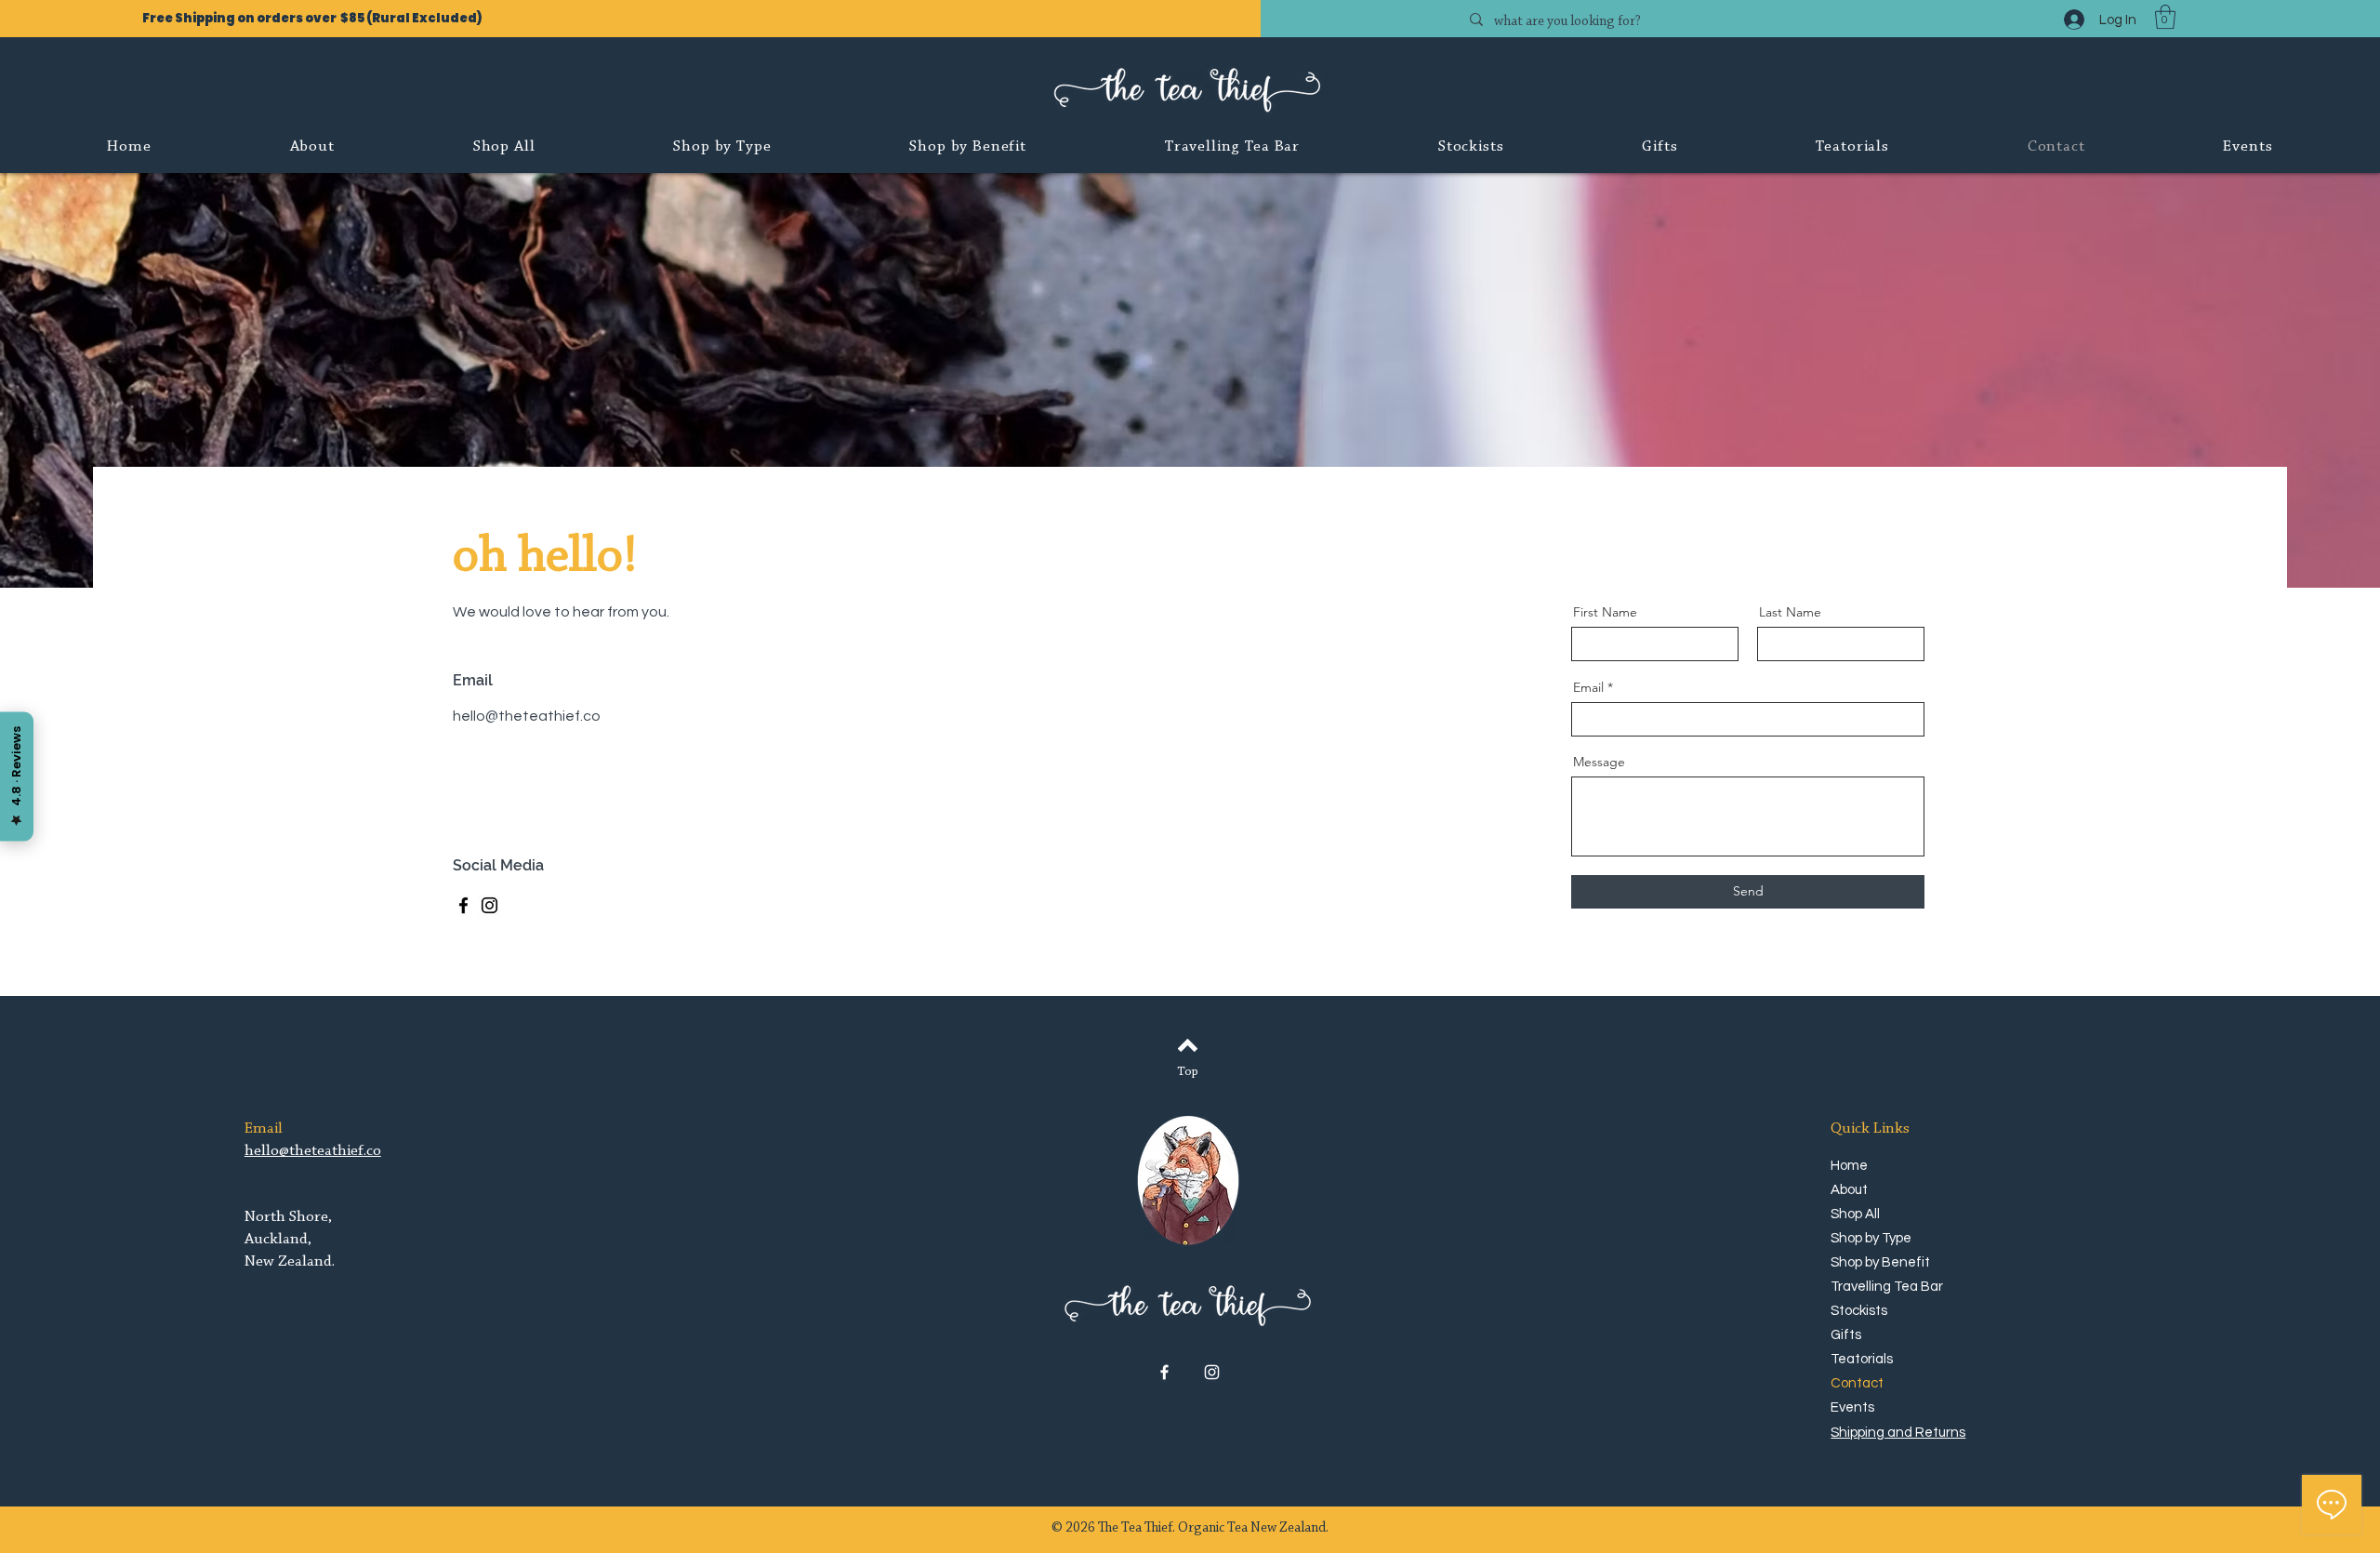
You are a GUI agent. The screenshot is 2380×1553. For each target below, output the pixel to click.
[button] (2165, 17)
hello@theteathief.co (527, 716)
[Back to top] (1188, 1045)
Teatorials (1862, 1359)
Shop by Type (1871, 1238)
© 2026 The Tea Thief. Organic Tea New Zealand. (1190, 1528)
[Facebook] (463, 905)
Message (1599, 762)
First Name (1605, 612)
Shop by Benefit (1880, 1262)
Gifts (1846, 1335)
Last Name (1790, 612)
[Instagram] (489, 905)
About (1849, 1190)
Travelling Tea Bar (1883, 1287)
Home (1849, 1166)
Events (1852, 1407)
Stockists (1859, 1311)
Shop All (1855, 1214)
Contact (1857, 1383)
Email (1588, 687)
